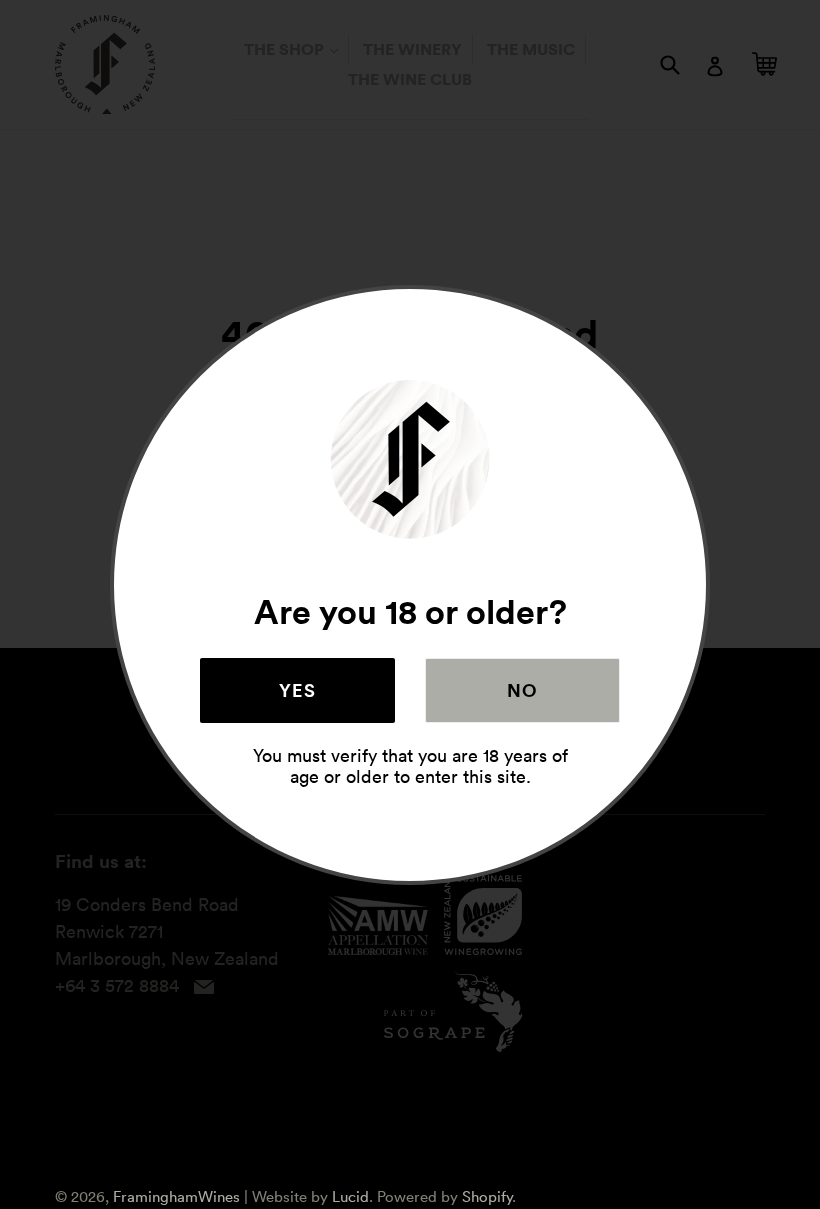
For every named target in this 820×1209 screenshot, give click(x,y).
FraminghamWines (176, 1196)
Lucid (350, 1196)
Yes (297, 690)
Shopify (487, 1196)
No (523, 690)
